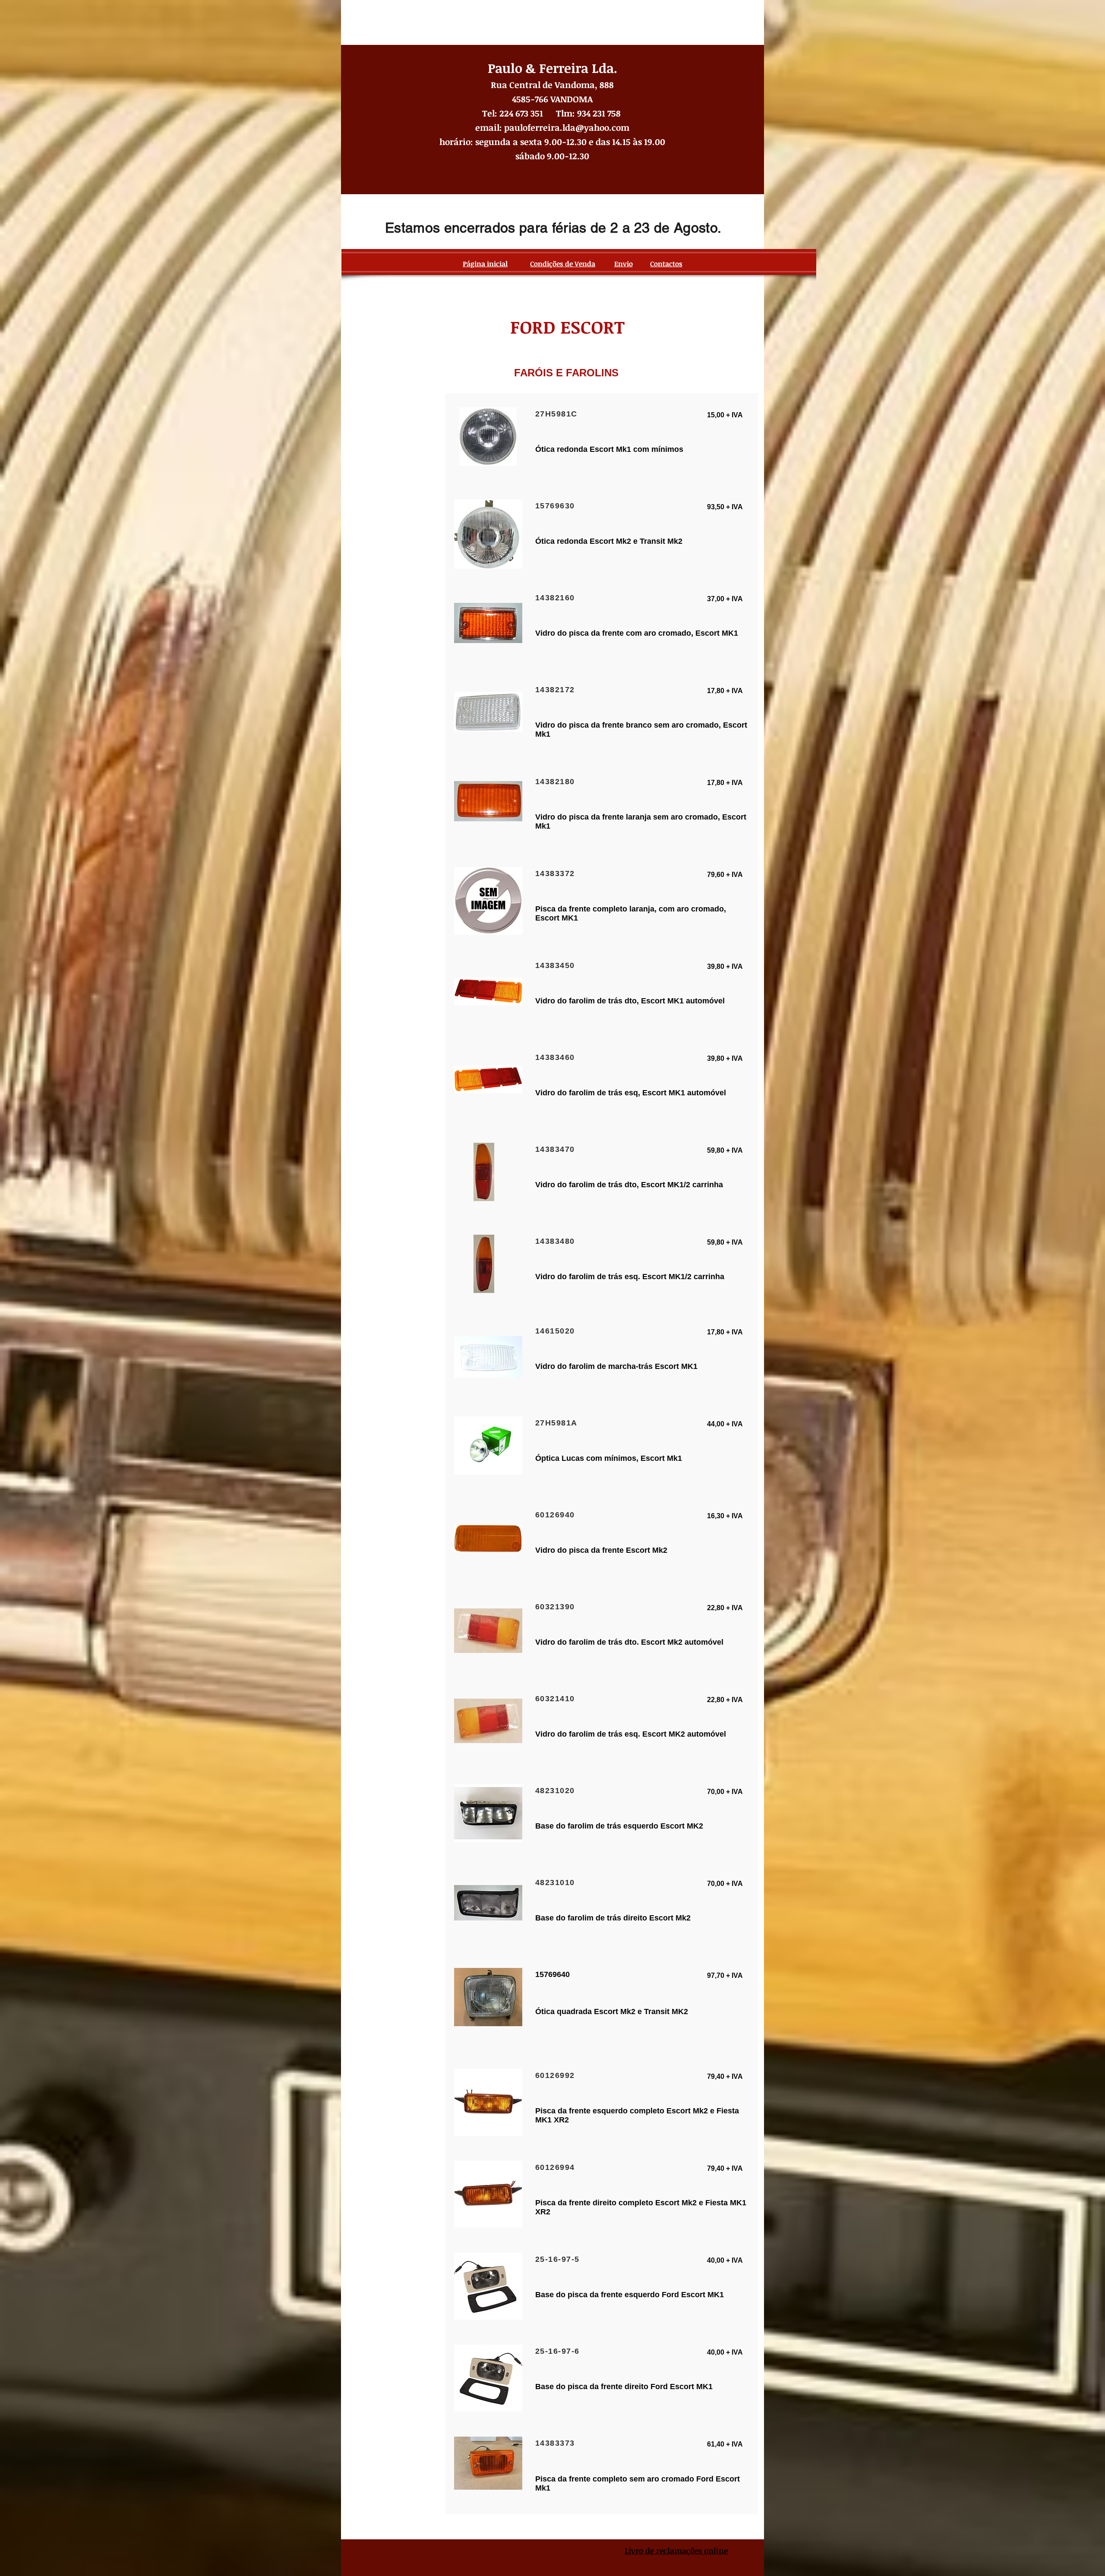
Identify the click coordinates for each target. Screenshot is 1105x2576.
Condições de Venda (563, 264)
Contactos (666, 264)
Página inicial (485, 264)
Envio (624, 264)
